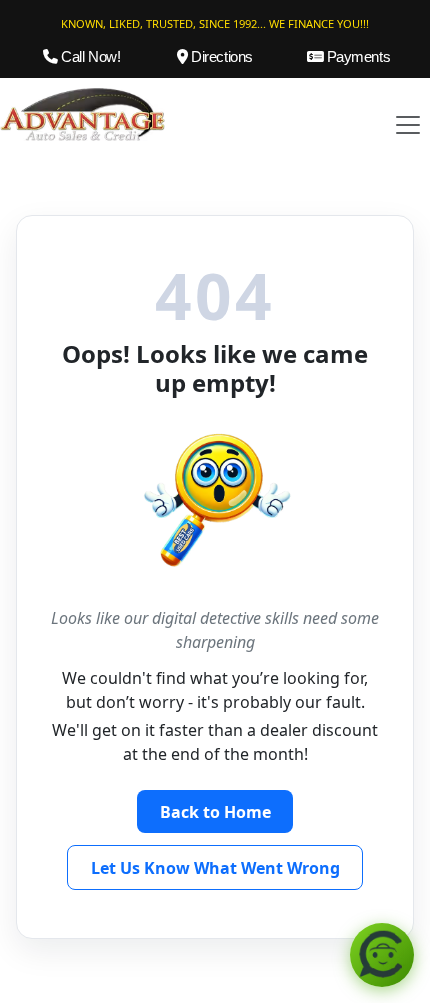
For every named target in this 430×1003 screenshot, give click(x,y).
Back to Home (215, 812)
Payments (356, 56)
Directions (220, 56)
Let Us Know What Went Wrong (215, 868)
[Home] (82, 113)
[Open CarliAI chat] (382, 955)
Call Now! (89, 56)
